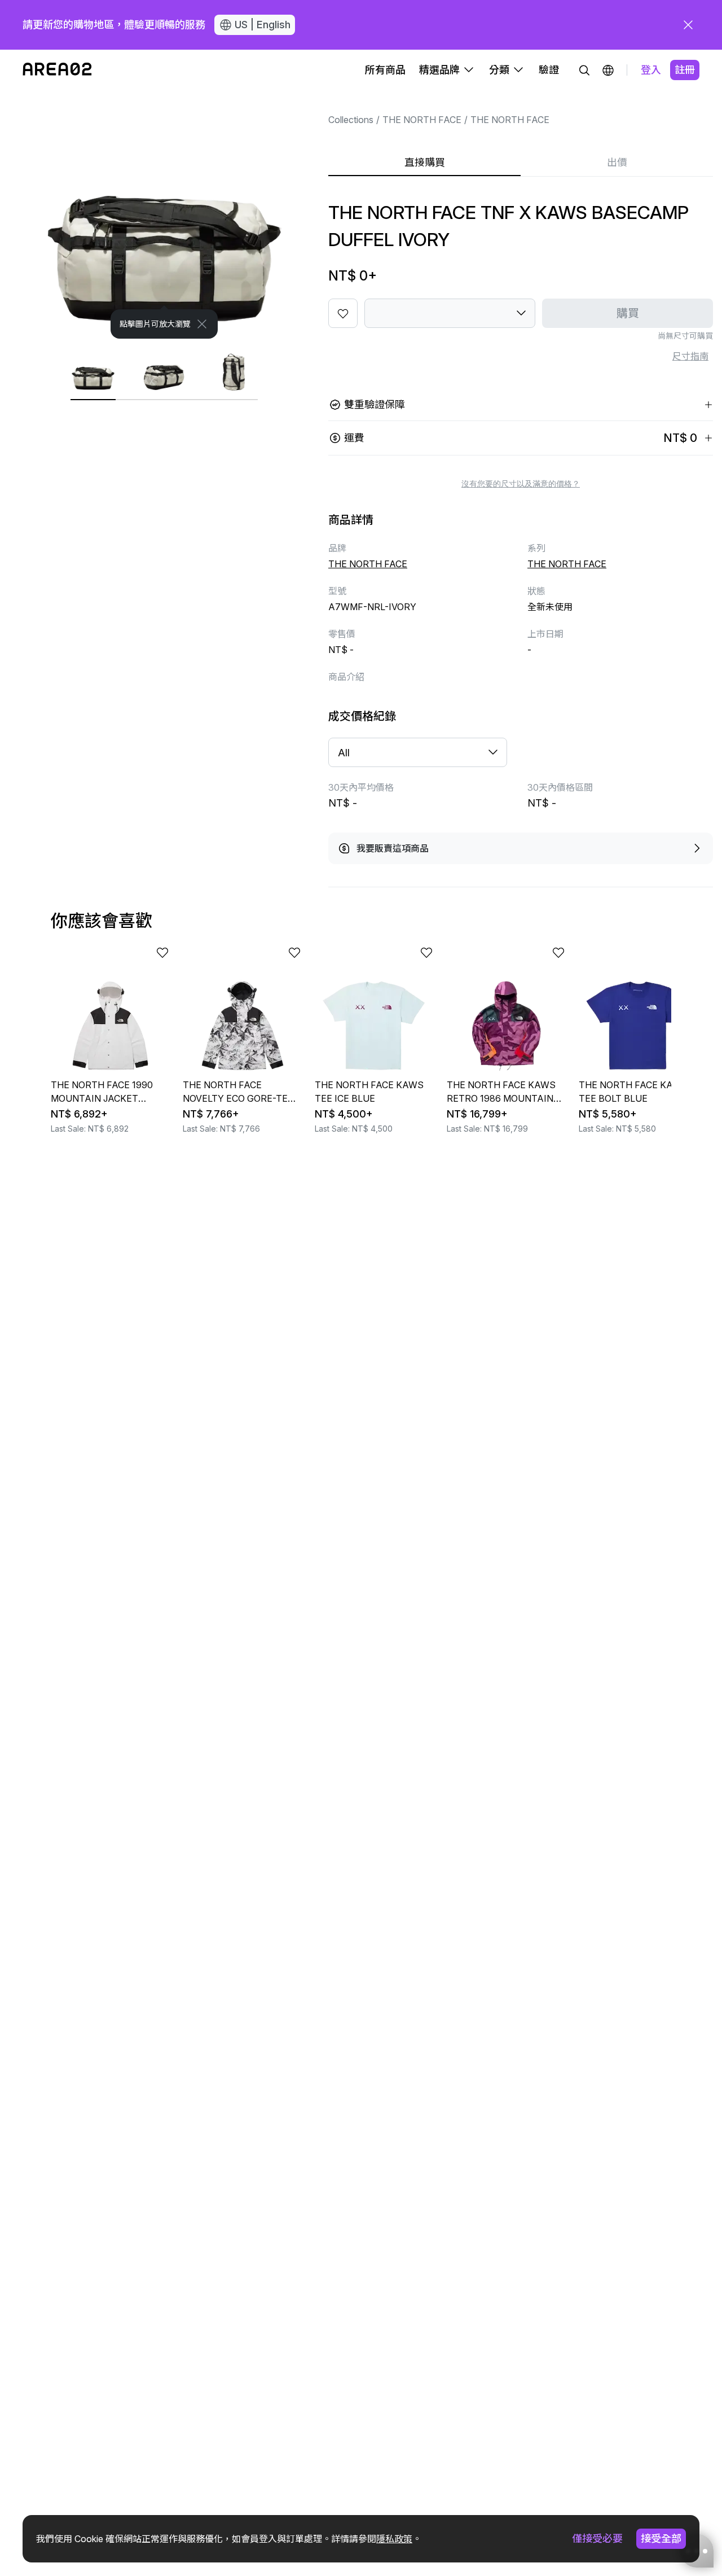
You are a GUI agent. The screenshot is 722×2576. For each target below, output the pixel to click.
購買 (628, 313)
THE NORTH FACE (422, 120)
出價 (617, 162)
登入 (651, 70)
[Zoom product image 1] (164, 214)
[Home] (57, 70)
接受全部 (661, 2538)
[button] (608, 70)
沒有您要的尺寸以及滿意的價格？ (521, 484)
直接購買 (425, 162)
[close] (688, 25)
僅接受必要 (597, 2538)
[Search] (584, 70)
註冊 (685, 70)
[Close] (202, 324)
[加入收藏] (343, 313)
